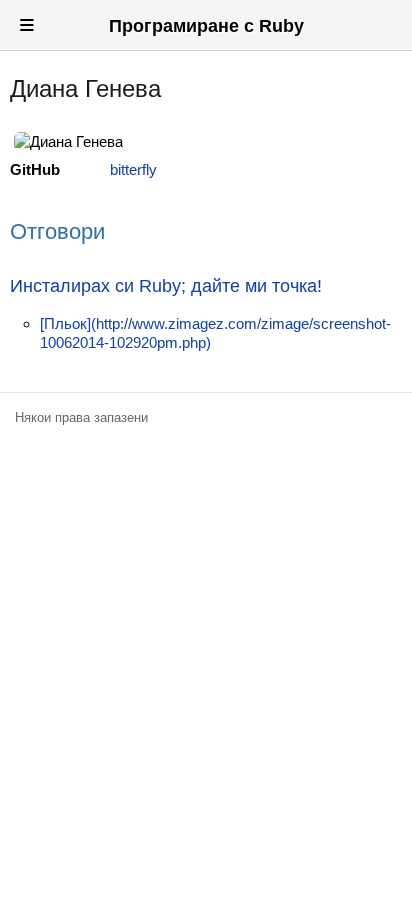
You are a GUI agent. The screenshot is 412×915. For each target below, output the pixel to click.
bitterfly (133, 169)
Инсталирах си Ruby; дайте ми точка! (166, 286)
